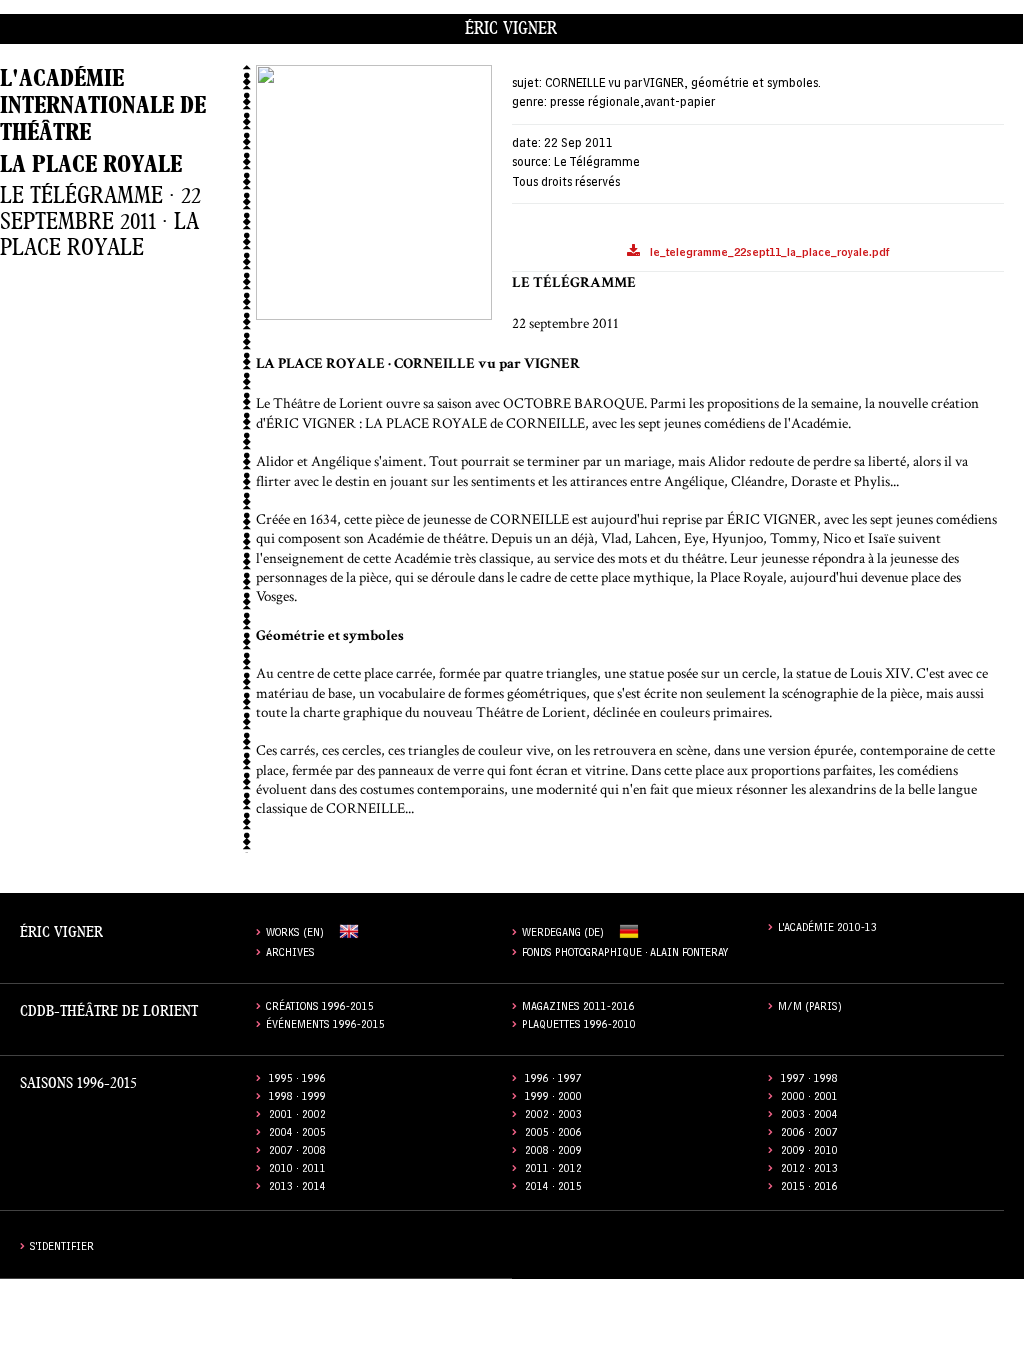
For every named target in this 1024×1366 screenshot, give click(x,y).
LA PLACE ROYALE (91, 164)
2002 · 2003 (553, 1116)
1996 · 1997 (553, 1080)
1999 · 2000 (553, 1098)
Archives (290, 954)
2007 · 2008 (297, 1152)
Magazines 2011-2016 (578, 1008)
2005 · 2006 (553, 1134)
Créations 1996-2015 (320, 1008)
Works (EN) (295, 934)
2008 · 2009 (553, 1152)
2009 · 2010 (809, 1152)
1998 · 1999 (297, 1098)
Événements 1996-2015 (325, 1026)
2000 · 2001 (809, 1098)
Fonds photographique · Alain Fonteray (625, 954)
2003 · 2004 (809, 1116)
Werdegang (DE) (563, 934)
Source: (531, 163)
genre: (529, 103)
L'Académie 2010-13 (827, 929)
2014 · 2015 (553, 1188)
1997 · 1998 (809, 1080)
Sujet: (527, 84)
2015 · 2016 (809, 1188)
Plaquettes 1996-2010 (579, 1026)
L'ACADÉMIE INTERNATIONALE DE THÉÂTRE (103, 105)
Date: (526, 144)
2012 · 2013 (809, 1170)
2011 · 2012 (553, 1170)
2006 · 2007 (809, 1134)
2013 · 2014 (297, 1188)
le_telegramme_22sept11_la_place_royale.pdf (769, 254)
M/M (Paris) (810, 1008)
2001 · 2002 (297, 1116)
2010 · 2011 (297, 1170)
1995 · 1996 (297, 1080)
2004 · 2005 (297, 1134)
